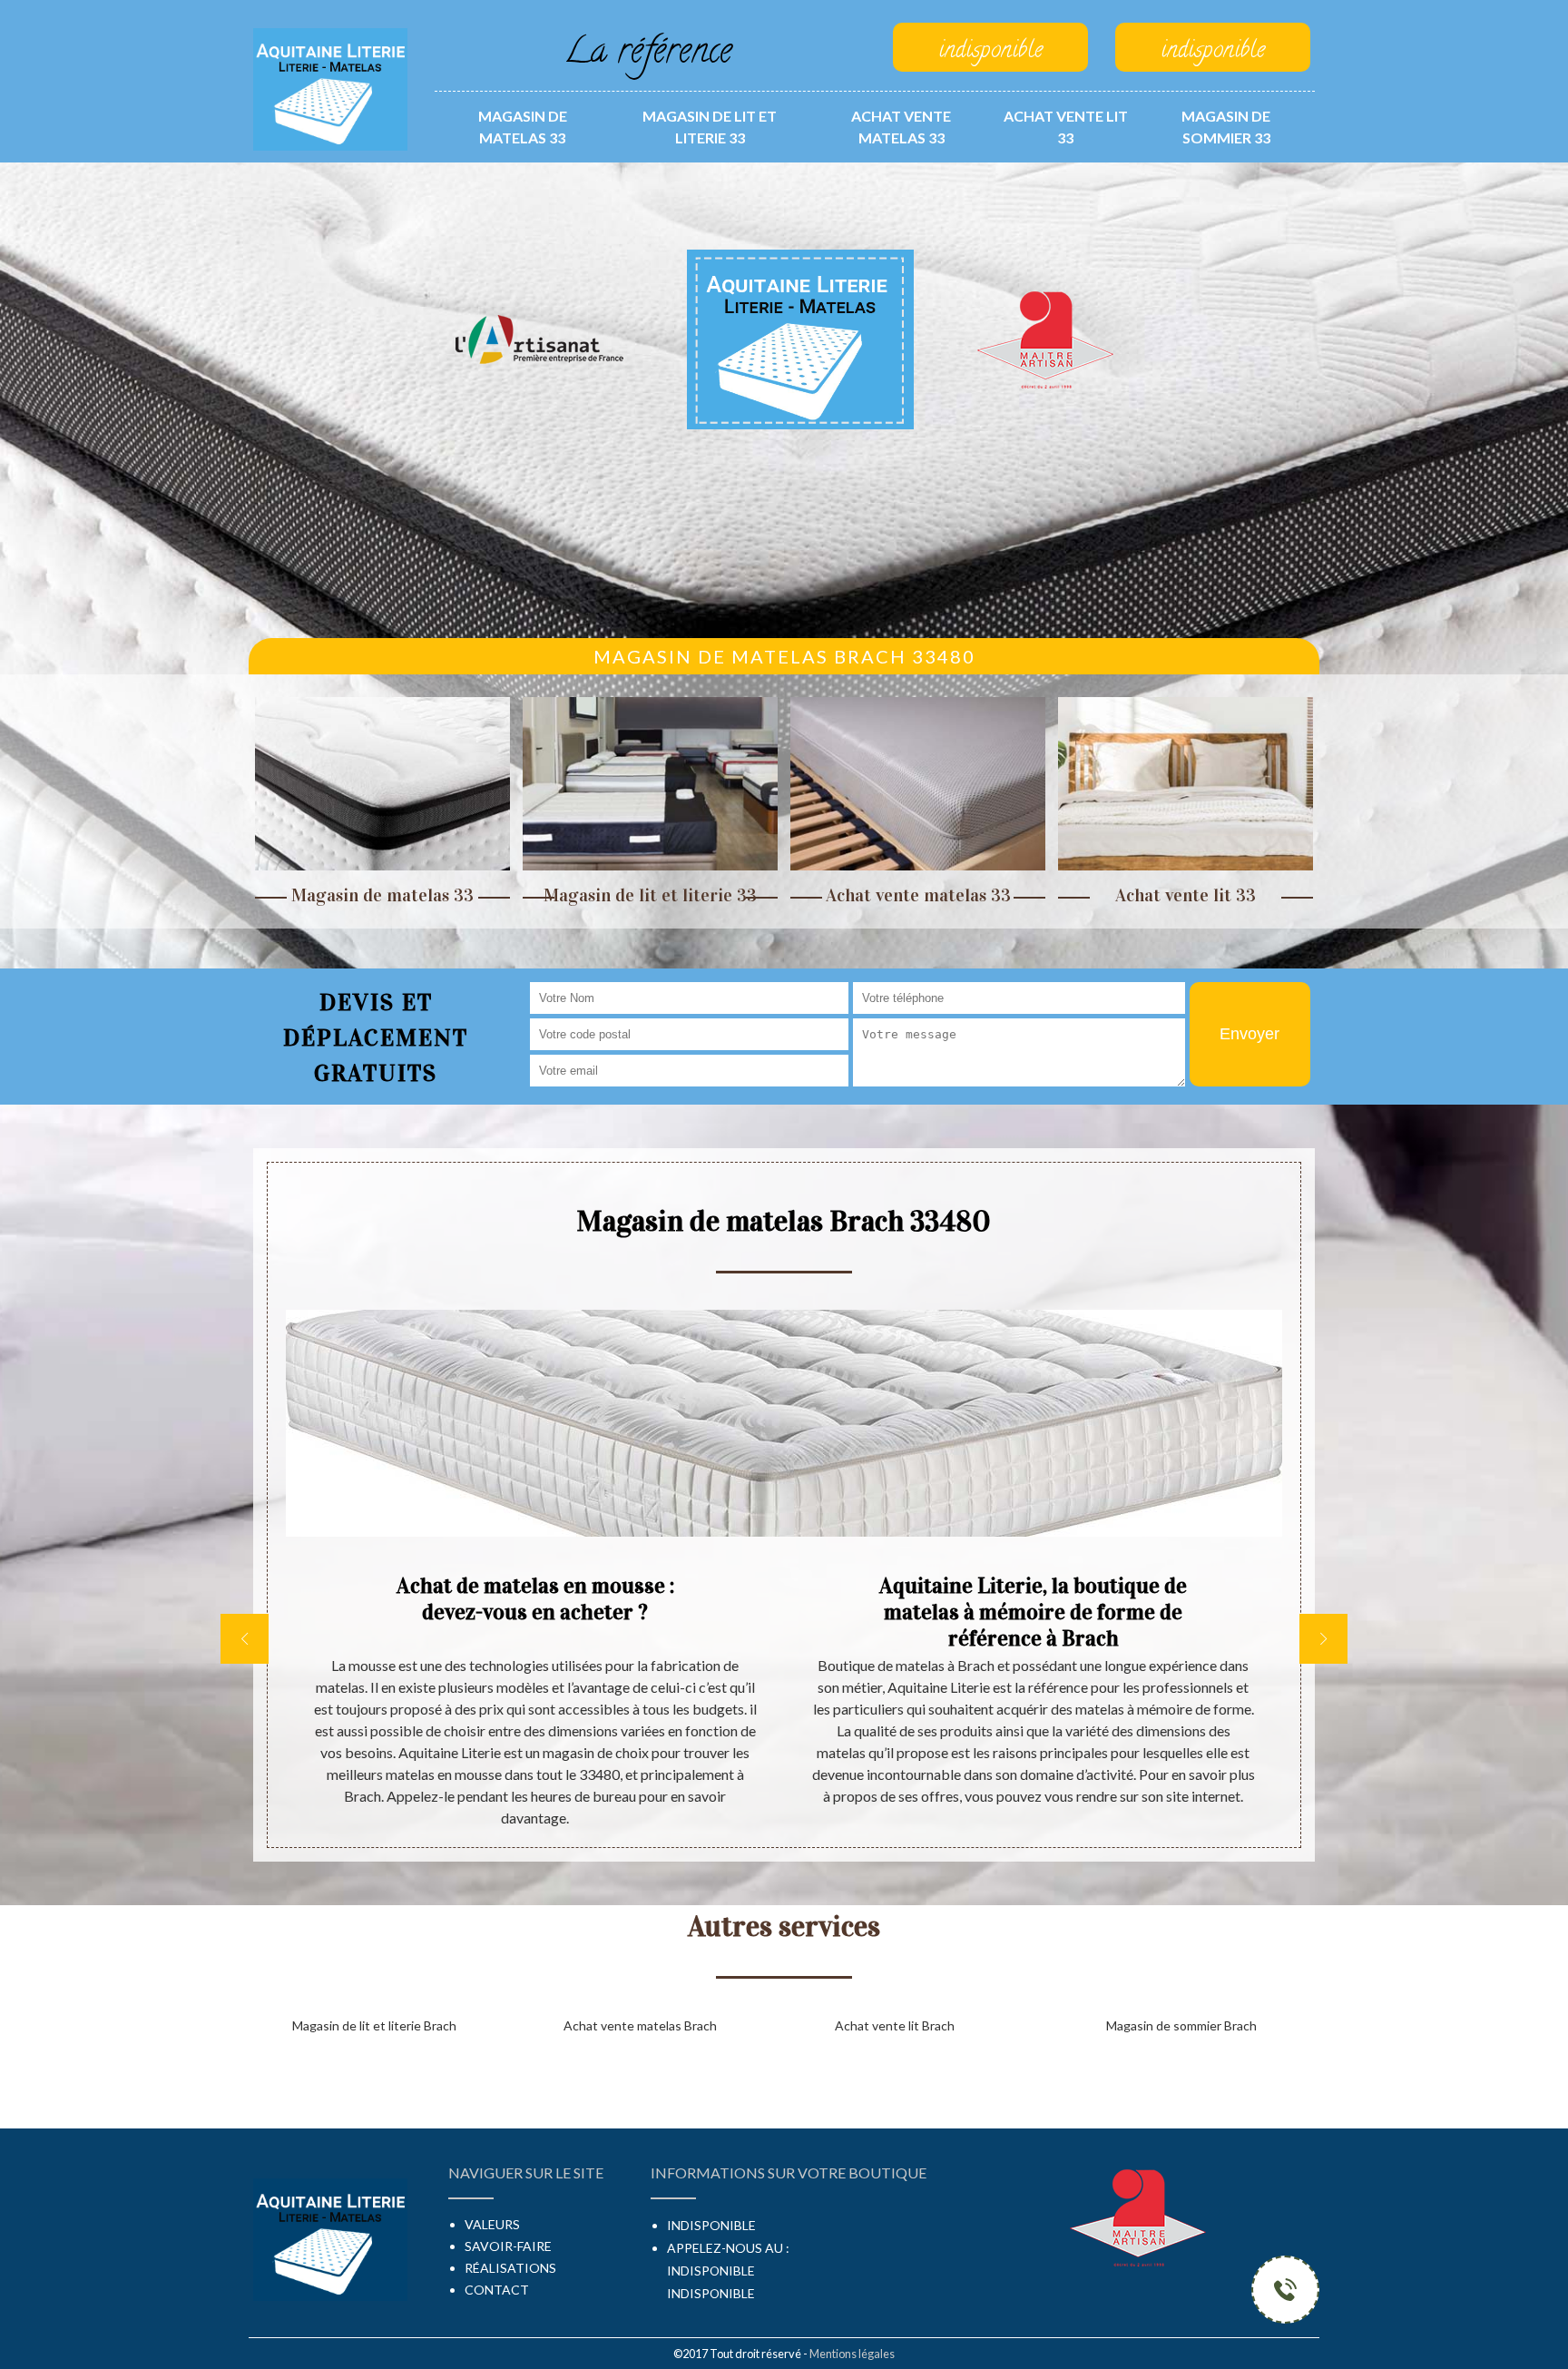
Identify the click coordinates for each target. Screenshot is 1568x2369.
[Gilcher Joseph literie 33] (330, 88)
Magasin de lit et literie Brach (374, 2025)
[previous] (245, 1639)
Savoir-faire (508, 2246)
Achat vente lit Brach (895, 2025)
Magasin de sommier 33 (1226, 127)
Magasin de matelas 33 (523, 127)
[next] (1323, 1639)
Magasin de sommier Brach (1181, 2025)
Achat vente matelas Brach (640, 2025)
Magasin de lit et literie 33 (710, 127)
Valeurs (492, 2224)
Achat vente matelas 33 (901, 127)
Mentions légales (852, 2354)
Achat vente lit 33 (1066, 127)
